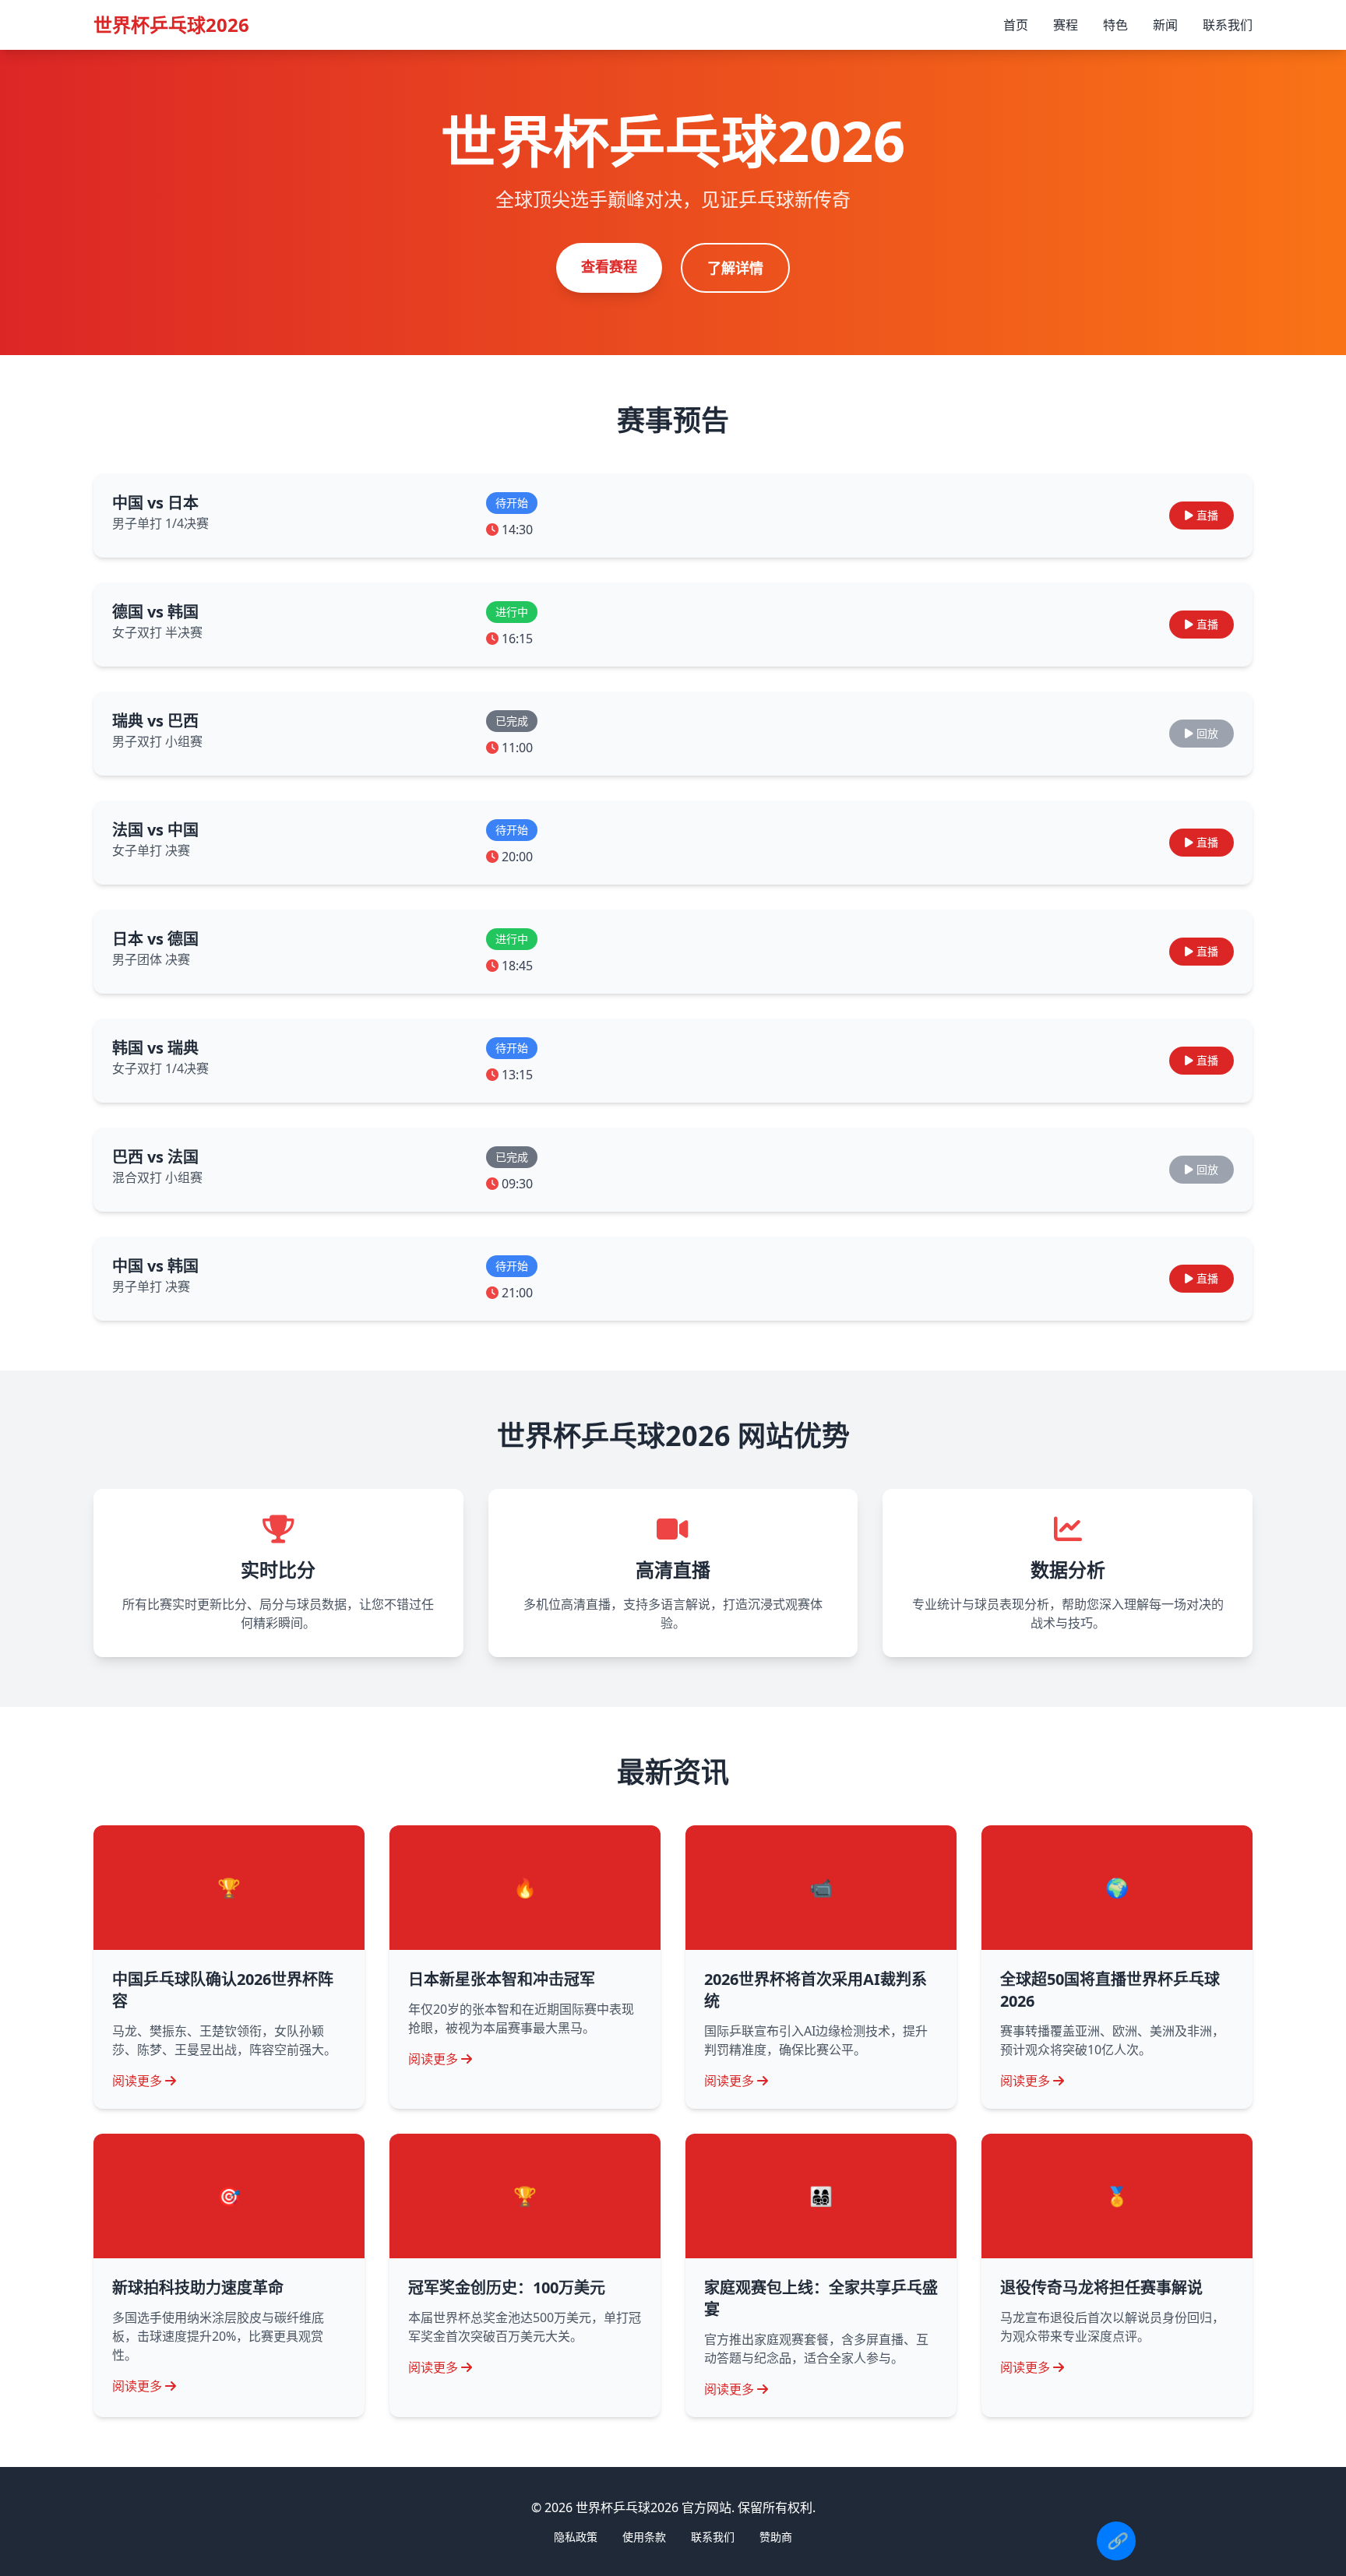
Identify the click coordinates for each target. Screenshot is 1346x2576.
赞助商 (776, 2537)
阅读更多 (137, 2081)
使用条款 (644, 2537)
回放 (1207, 733)
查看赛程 (609, 266)
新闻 (1165, 25)
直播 (1207, 515)
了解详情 (735, 268)
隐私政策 (576, 2537)
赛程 (1066, 25)
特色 (1115, 25)
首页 (1016, 25)
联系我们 (1228, 25)
